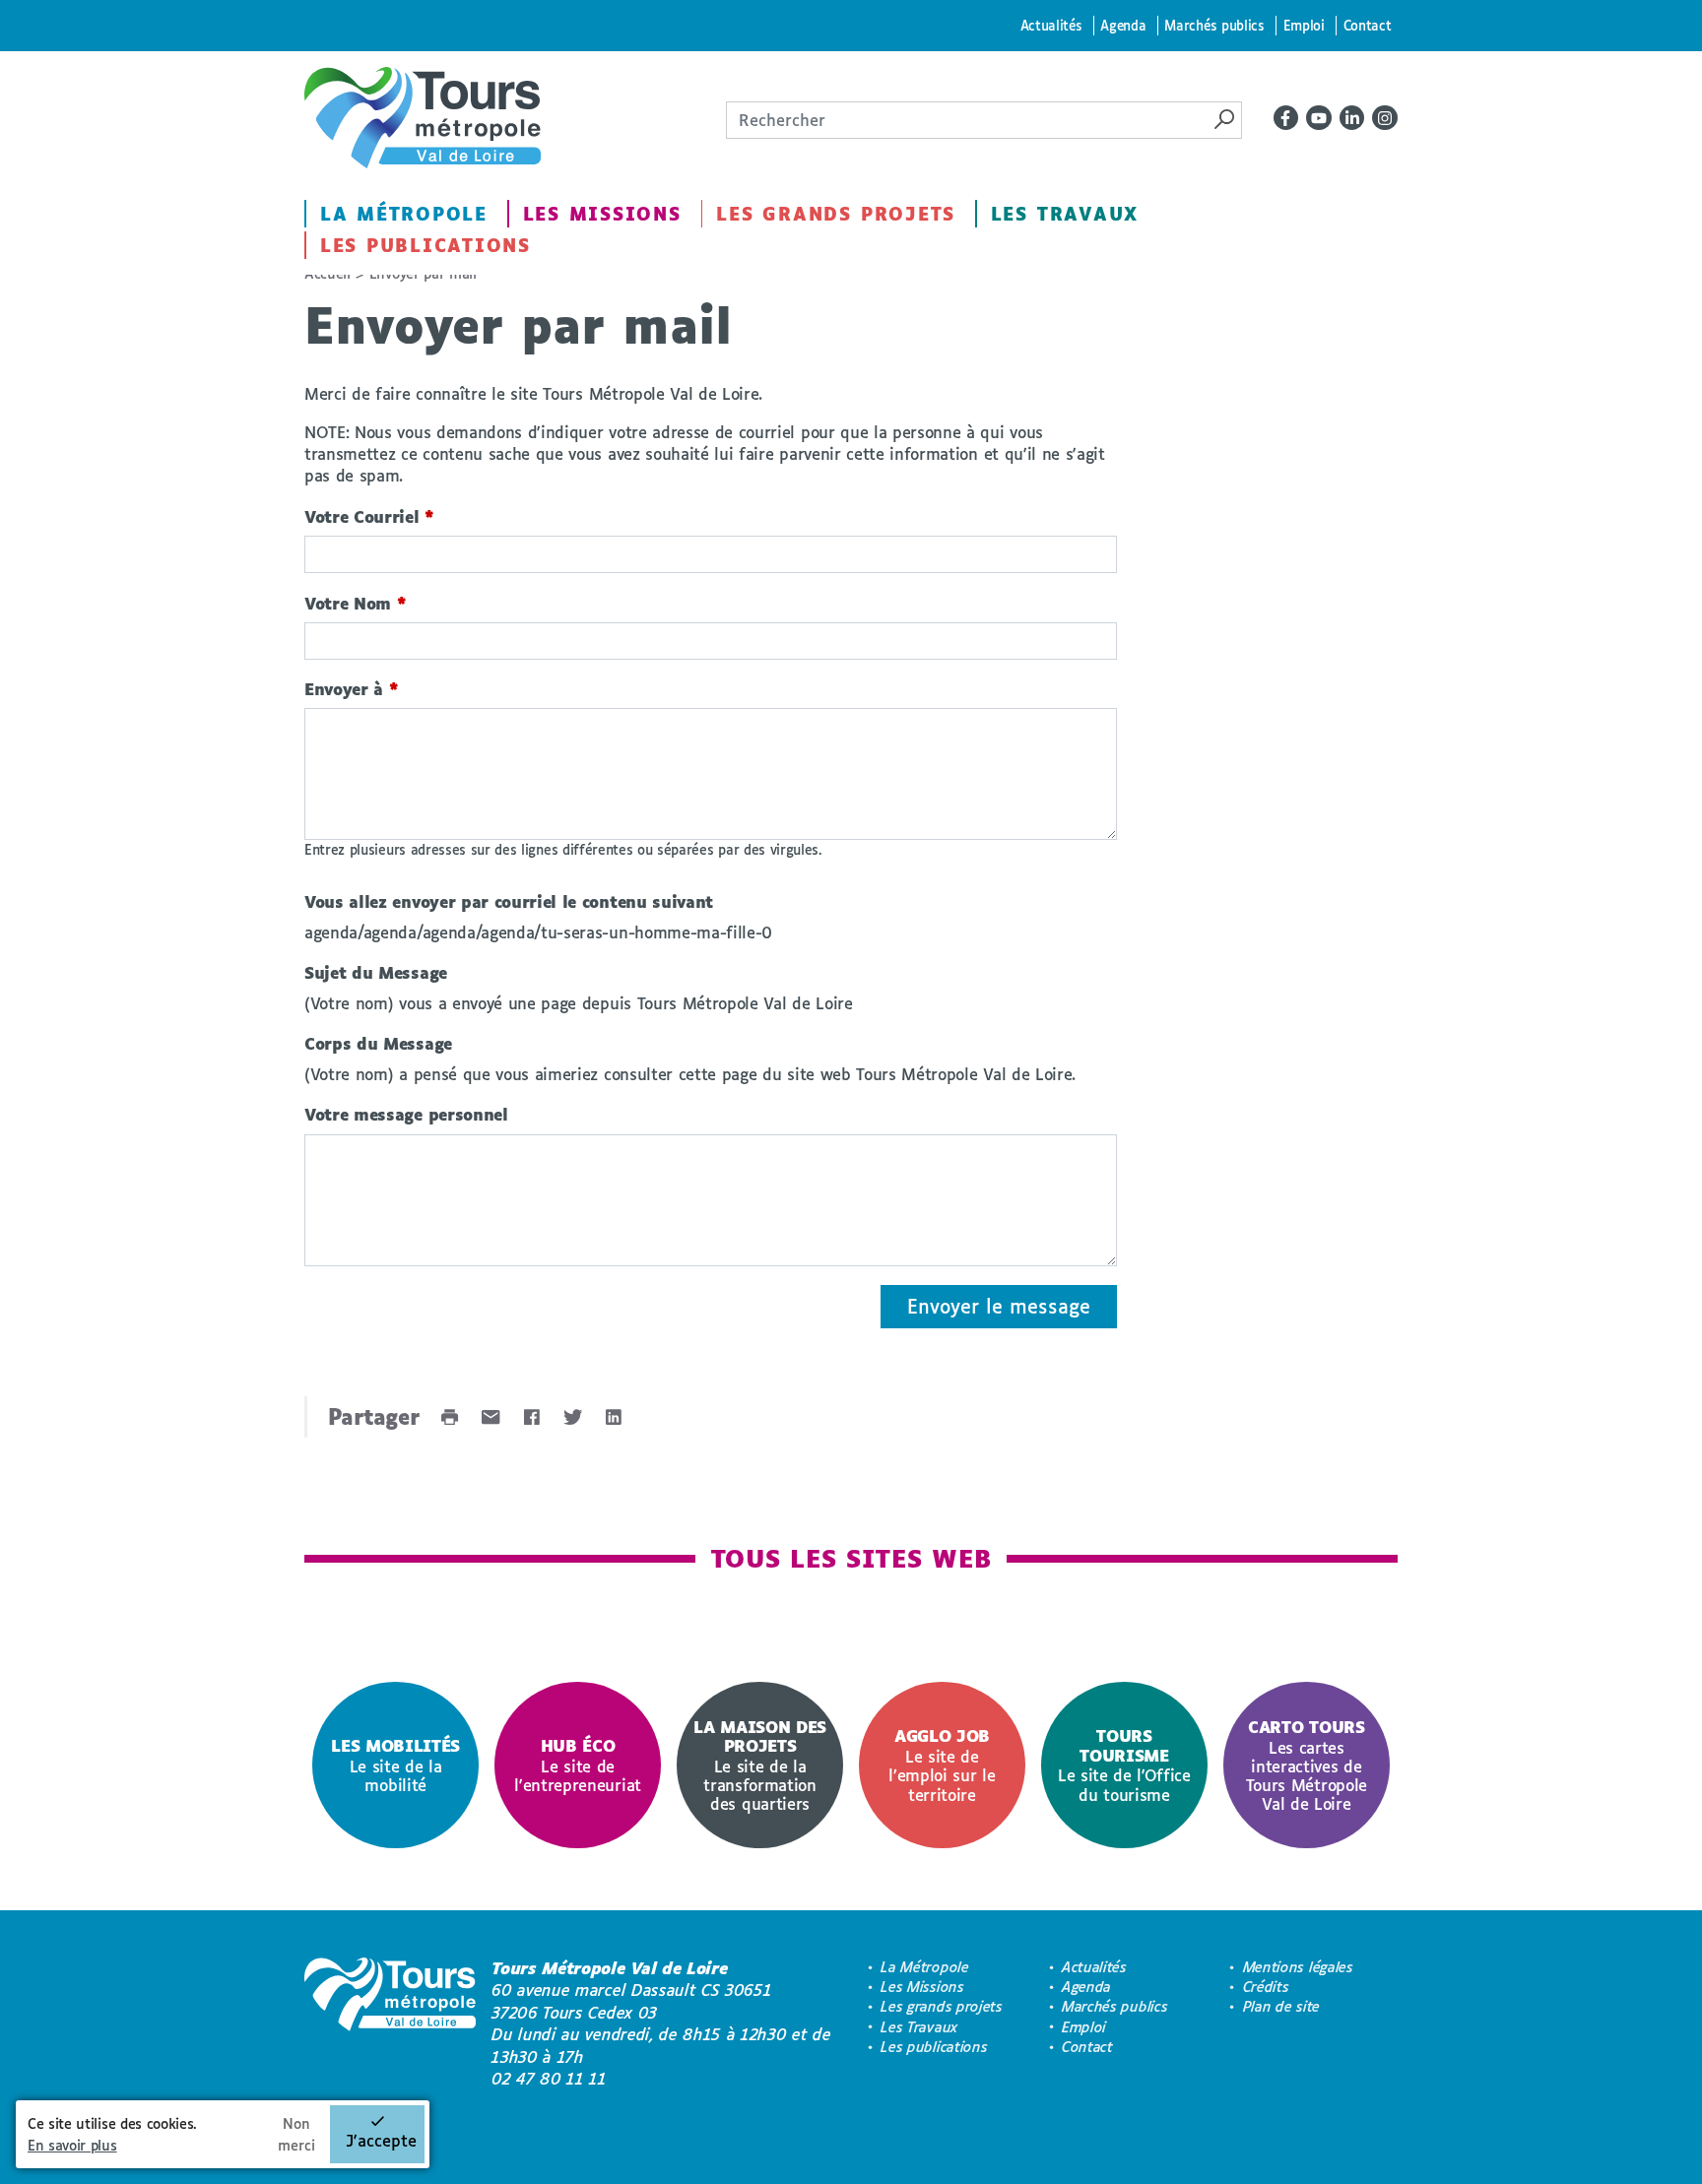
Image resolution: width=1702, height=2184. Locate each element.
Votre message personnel (406, 1114)
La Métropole (404, 214)
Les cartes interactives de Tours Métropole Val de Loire (1307, 1765)
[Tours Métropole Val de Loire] (423, 118)
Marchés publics (1214, 25)
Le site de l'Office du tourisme (1124, 1765)
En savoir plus (72, 2145)
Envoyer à (352, 689)
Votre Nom (356, 603)
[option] (395, 1765)
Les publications (425, 245)
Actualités (1051, 25)
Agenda (1123, 25)
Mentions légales (1298, 1967)
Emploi (1304, 25)
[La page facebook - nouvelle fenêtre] (1286, 118)
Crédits (1266, 1987)
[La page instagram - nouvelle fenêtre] (1385, 118)
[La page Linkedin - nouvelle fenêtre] (1352, 118)
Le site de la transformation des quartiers (760, 1765)
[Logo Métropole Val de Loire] (390, 2023)
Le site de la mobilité (395, 1765)
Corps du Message (378, 1043)
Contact (1368, 25)
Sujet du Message (376, 972)
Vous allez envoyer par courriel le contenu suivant (509, 901)
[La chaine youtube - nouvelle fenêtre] (1319, 118)
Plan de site (1281, 2006)
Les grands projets (836, 214)
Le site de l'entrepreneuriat (578, 1765)
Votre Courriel (369, 516)
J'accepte (381, 2140)
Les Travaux (1065, 214)
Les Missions (602, 214)
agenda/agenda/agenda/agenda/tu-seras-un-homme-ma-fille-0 (538, 932)
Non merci (296, 2134)
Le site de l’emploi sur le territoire (942, 1765)
